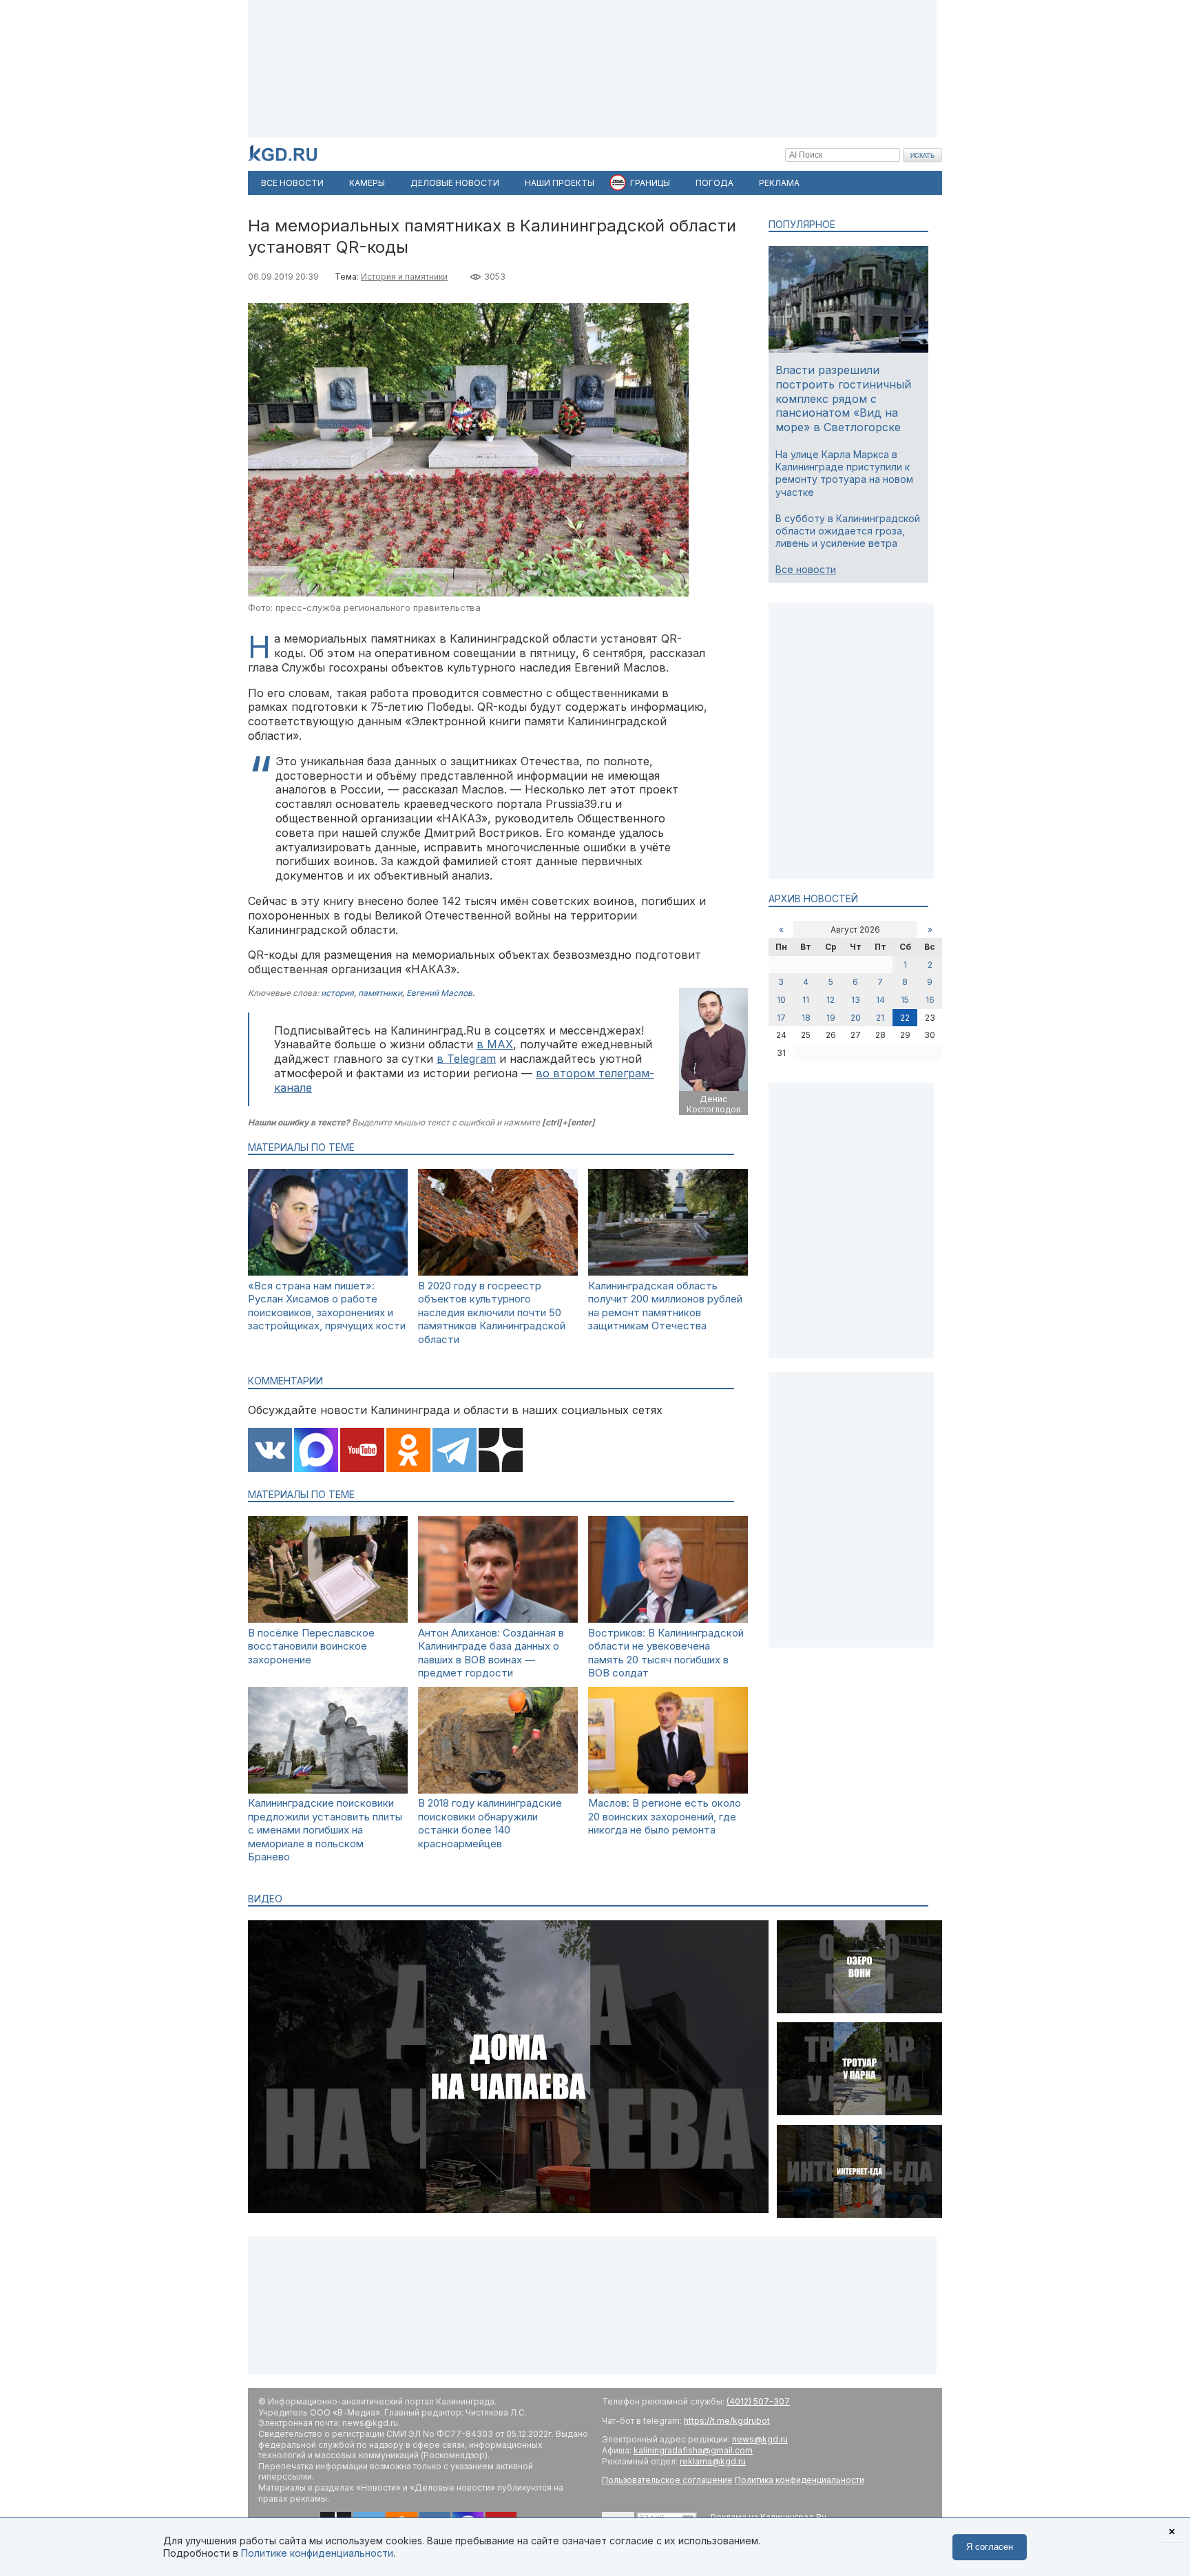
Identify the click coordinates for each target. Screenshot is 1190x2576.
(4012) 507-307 (758, 2401)
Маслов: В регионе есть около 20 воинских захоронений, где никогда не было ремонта (665, 1816)
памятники (380, 993)
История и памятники (404, 277)
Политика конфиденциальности (800, 2480)
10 (781, 1000)
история (337, 993)
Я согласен (990, 2547)
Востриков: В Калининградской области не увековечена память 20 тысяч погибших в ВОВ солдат (666, 1653)
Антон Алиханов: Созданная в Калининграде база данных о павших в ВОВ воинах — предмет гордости (491, 1653)
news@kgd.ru (760, 2439)
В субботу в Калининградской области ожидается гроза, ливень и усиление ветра (848, 531)
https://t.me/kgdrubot (727, 2421)
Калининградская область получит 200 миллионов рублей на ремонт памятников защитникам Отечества (665, 1306)
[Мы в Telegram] (455, 1451)
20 (856, 1018)
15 (905, 1000)
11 (806, 1000)
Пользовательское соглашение (667, 2480)
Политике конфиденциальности (317, 2553)
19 (831, 1018)
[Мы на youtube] (362, 1451)
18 (806, 1018)
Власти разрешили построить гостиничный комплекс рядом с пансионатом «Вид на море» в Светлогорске (843, 398)
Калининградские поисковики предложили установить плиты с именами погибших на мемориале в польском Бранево (325, 1830)
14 (880, 1000)
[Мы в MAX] (316, 1451)
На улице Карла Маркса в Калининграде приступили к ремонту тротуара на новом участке (844, 473)
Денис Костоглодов (714, 1104)
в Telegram (466, 1059)
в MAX (495, 1044)
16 (930, 1000)
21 (880, 1018)
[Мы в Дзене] (501, 1451)
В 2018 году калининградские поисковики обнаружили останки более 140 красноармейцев (490, 1823)
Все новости (806, 569)
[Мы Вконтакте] (270, 1451)
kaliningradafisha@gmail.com (693, 2450)
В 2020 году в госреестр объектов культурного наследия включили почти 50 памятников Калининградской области (492, 1312)
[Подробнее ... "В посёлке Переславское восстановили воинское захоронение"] (328, 1619)
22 (905, 1018)
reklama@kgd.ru (713, 2461)
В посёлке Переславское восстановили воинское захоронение (311, 1646)
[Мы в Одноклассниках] (408, 1451)
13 (856, 1000)
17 (781, 1018)
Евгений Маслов (439, 993)
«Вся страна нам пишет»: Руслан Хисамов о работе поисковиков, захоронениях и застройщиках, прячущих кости (327, 1306)
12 (831, 1000)
